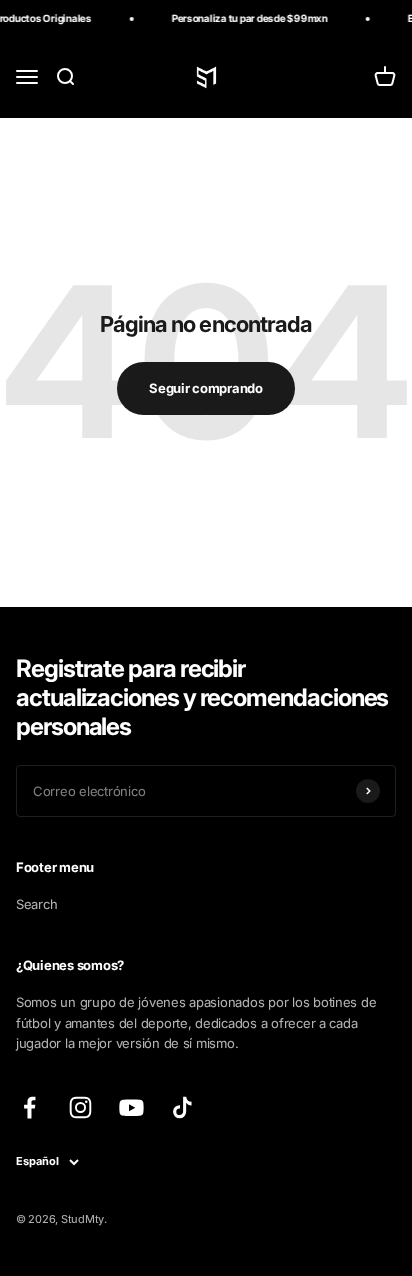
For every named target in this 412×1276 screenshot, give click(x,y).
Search (36, 904)
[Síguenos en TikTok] (182, 1107)
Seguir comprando (206, 388)
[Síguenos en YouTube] (131, 1107)
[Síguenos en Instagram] (80, 1107)
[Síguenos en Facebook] (29, 1107)
